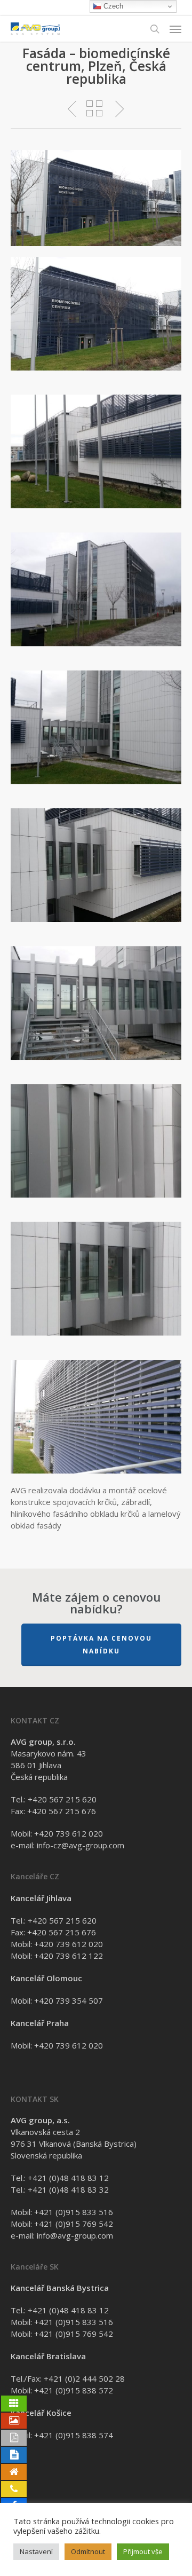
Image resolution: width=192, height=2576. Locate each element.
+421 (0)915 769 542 (74, 2224)
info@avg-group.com (75, 2235)
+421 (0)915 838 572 (74, 2390)
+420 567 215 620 (62, 1799)
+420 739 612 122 (69, 1956)
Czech (112, 6)
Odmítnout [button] (88, 2551)
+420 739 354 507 (69, 2000)
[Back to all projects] (94, 108)
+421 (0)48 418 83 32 (68, 2189)
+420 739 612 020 (69, 1833)
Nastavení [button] (36, 2551)
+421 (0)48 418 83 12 (68, 2178)
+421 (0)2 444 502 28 (84, 2378)
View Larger (99, 306)
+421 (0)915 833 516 (74, 2212)
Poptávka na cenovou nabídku (101, 1645)
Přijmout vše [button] (143, 2551)
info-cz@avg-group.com (81, 1845)
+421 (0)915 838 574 (74, 2435)
